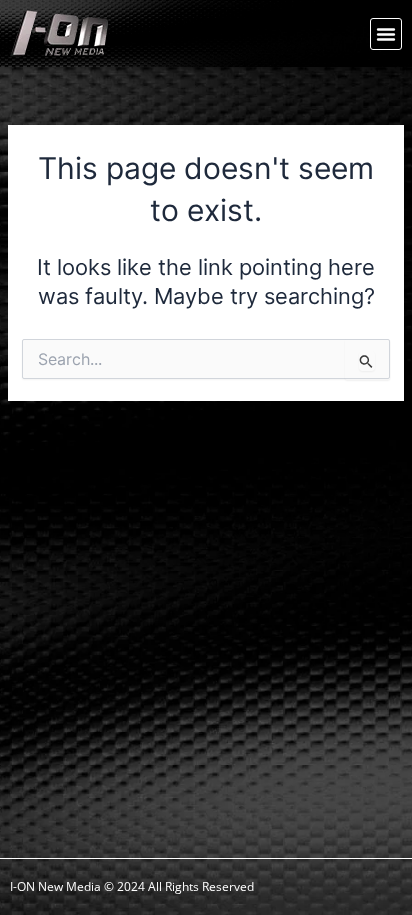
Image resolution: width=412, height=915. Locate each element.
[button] (386, 34)
